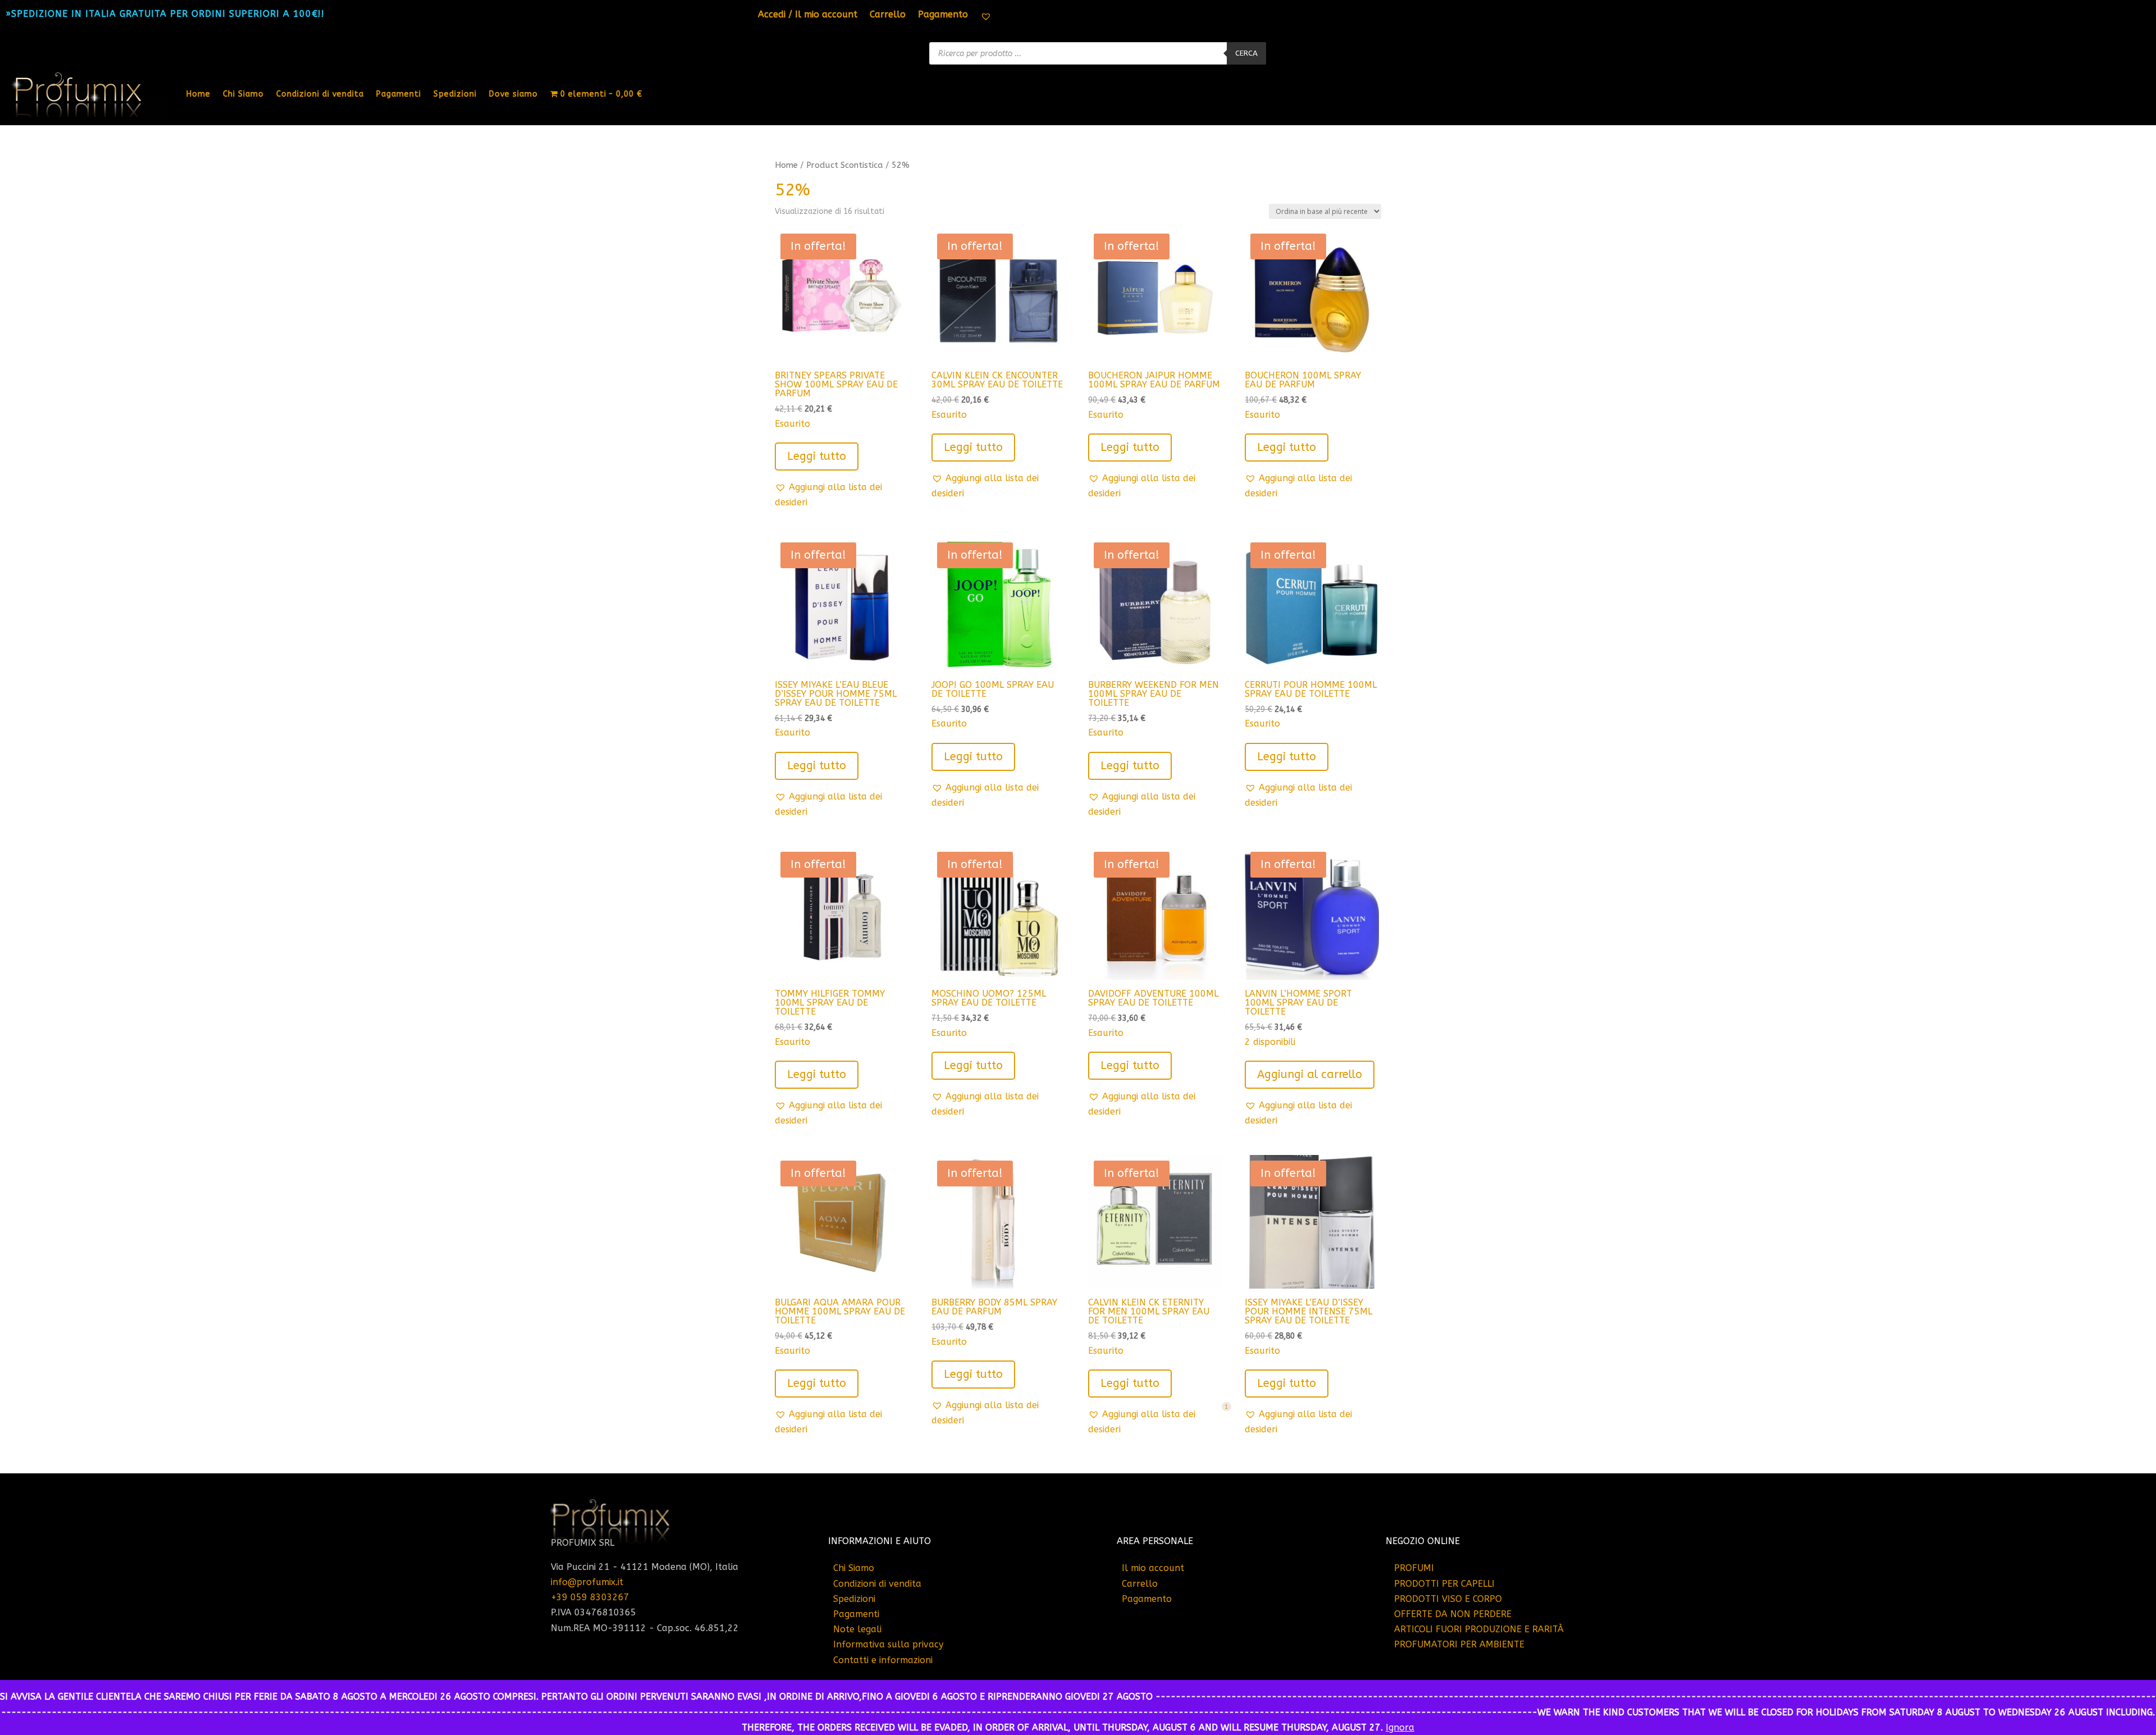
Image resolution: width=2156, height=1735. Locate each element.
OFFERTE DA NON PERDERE (1453, 1614)
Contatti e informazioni (883, 1660)
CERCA (1246, 53)
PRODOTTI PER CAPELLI (1444, 1584)
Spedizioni (455, 94)
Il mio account (1153, 1568)
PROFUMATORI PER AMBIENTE (1459, 1644)
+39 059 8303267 (590, 1597)
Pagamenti (399, 94)
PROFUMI (1414, 1568)
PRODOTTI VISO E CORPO (1448, 1599)
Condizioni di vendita (320, 94)
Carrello (888, 15)
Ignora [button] (1400, 1727)
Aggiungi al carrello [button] (1310, 1074)
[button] (842, 495)
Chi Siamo (243, 94)
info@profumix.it (587, 1582)
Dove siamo (513, 94)
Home (198, 94)
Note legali (857, 1629)
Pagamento (943, 15)
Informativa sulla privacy (888, 1644)
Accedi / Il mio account (808, 15)
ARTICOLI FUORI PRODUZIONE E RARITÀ (1479, 1629)
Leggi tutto (817, 456)
